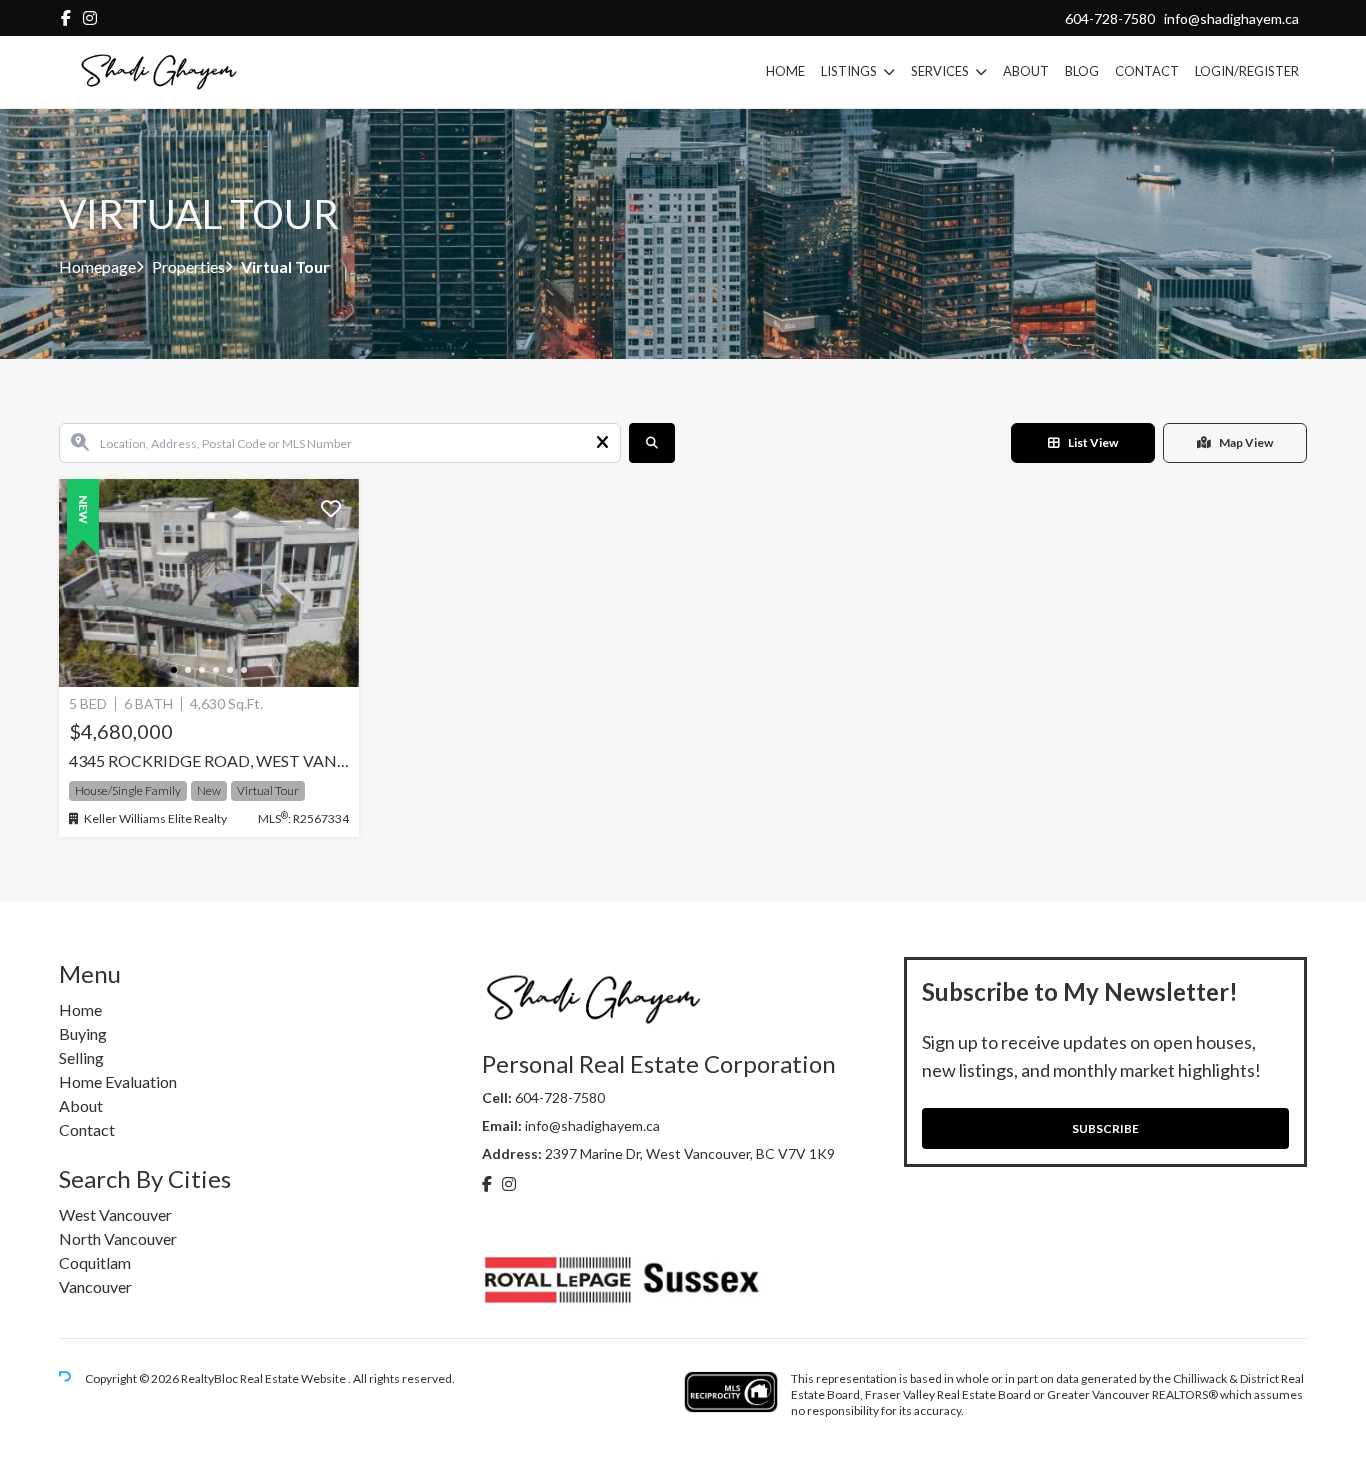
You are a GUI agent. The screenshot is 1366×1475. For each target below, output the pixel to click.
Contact (1147, 71)
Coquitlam (95, 1262)
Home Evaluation (118, 1081)
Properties (188, 267)
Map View (1246, 442)
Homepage (97, 267)
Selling (81, 1057)
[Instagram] (90, 17)
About (1026, 71)
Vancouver (95, 1286)
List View (1093, 442)
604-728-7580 (1110, 18)
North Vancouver (118, 1238)
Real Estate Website (294, 1379)
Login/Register (1247, 71)
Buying (83, 1033)
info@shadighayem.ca (1231, 18)
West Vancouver (115, 1214)
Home (785, 71)
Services (940, 71)
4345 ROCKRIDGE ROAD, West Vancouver (209, 760)
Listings (849, 71)
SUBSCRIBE (1105, 1128)
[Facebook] (66, 17)
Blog (1082, 71)
